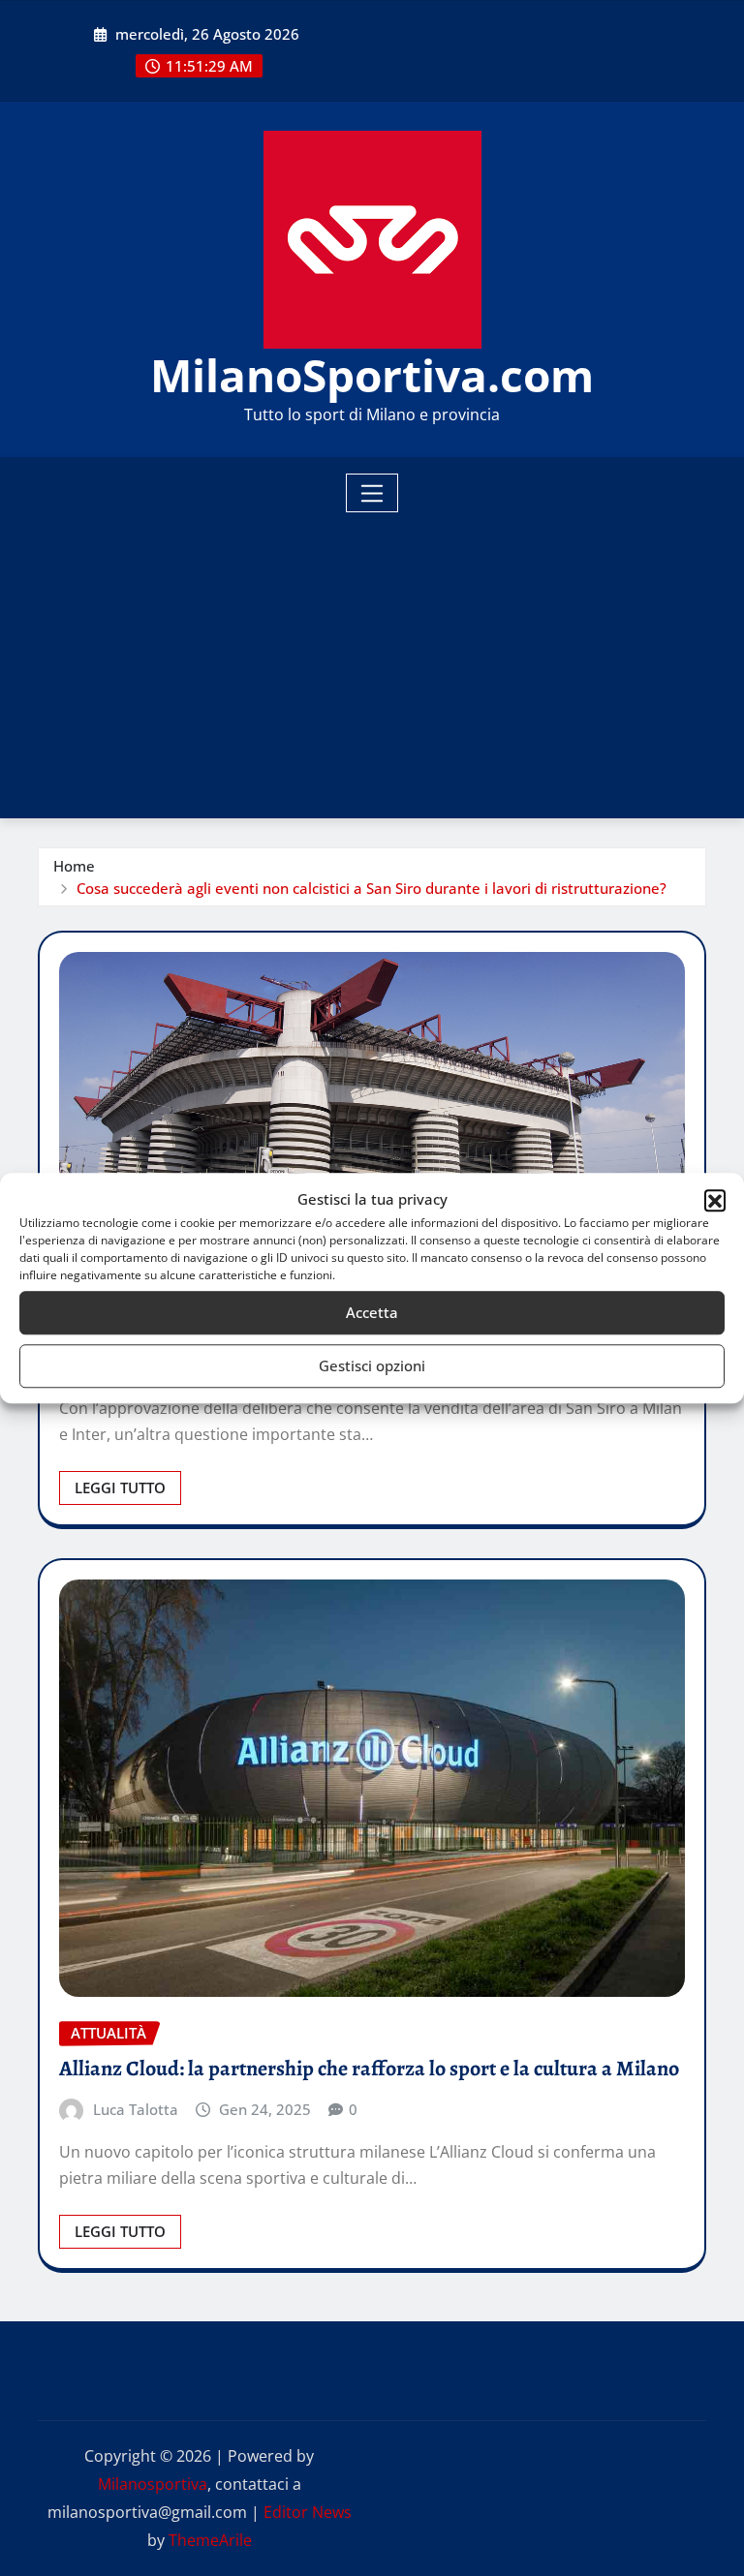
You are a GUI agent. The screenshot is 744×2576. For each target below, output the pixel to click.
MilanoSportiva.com (372, 375)
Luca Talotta (136, 2109)
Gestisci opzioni (372, 1365)
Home (74, 866)
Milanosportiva (153, 2484)
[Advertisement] (380, 659)
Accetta (372, 1312)
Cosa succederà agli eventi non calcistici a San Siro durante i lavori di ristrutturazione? (372, 888)
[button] (715, 1200)
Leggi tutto (120, 1487)
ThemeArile (210, 2540)
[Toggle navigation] (372, 493)
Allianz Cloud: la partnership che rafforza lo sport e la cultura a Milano (369, 2069)
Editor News (308, 2512)
